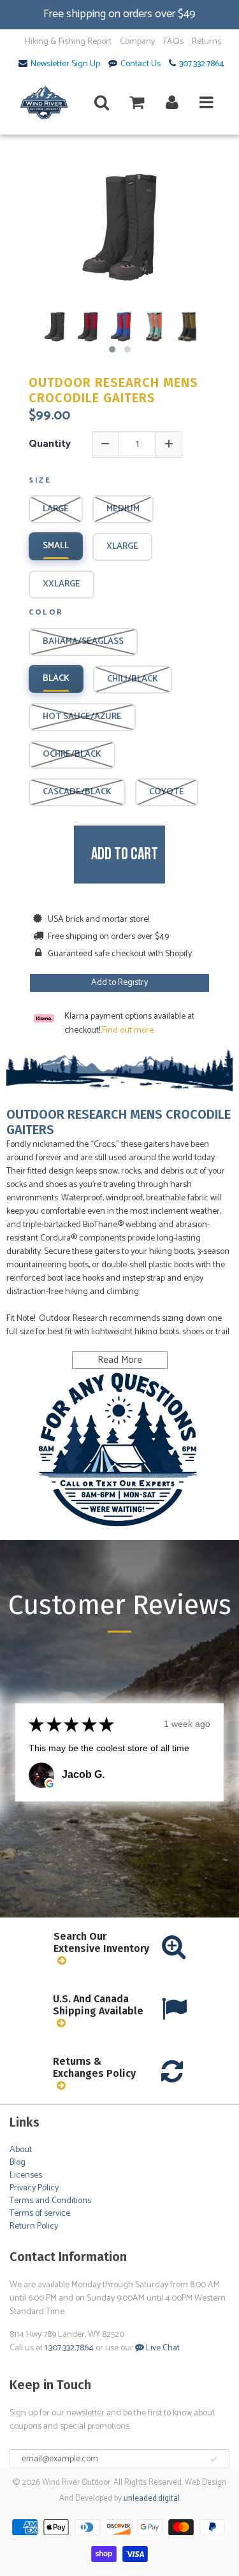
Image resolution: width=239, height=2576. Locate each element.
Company (137, 42)
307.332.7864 (202, 64)
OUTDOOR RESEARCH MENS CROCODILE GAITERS (113, 390)
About (21, 2150)
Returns (206, 42)
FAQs (173, 42)
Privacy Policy (34, 2188)
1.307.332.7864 (69, 2348)
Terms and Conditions (50, 2201)
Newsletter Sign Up (65, 64)
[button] (112, 349)
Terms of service (40, 2214)
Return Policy (34, 2226)
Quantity (50, 444)
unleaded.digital (152, 2499)
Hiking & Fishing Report (68, 42)
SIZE (40, 481)
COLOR (46, 613)
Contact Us (141, 64)
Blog (18, 2163)
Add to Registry (119, 983)
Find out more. (128, 1030)
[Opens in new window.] (50, 1784)
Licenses (26, 2175)
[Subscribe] (214, 2459)
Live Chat (162, 2348)
